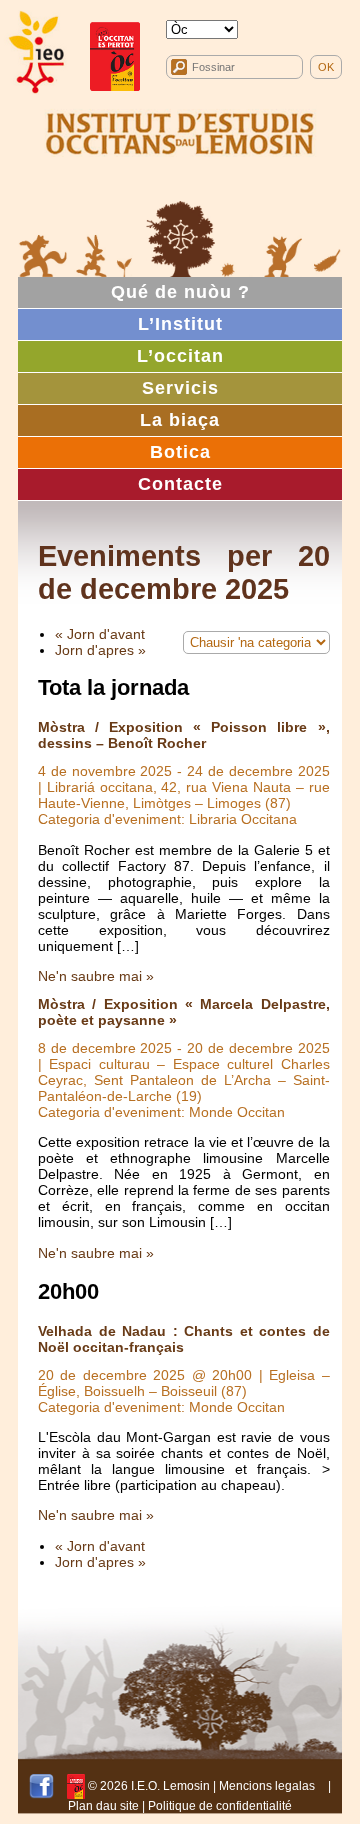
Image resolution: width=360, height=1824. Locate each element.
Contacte (180, 484)
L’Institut (180, 324)
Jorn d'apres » (100, 650)
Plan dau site (103, 1806)
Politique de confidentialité (220, 1806)
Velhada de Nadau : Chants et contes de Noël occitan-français (184, 1339)
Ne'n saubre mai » (96, 976)
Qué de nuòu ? (180, 292)
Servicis (180, 388)
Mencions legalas (267, 1786)
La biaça (180, 420)
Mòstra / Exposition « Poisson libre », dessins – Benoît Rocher (184, 735)
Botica (180, 452)
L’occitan (180, 356)
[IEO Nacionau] (180, 131)
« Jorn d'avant (100, 634)
